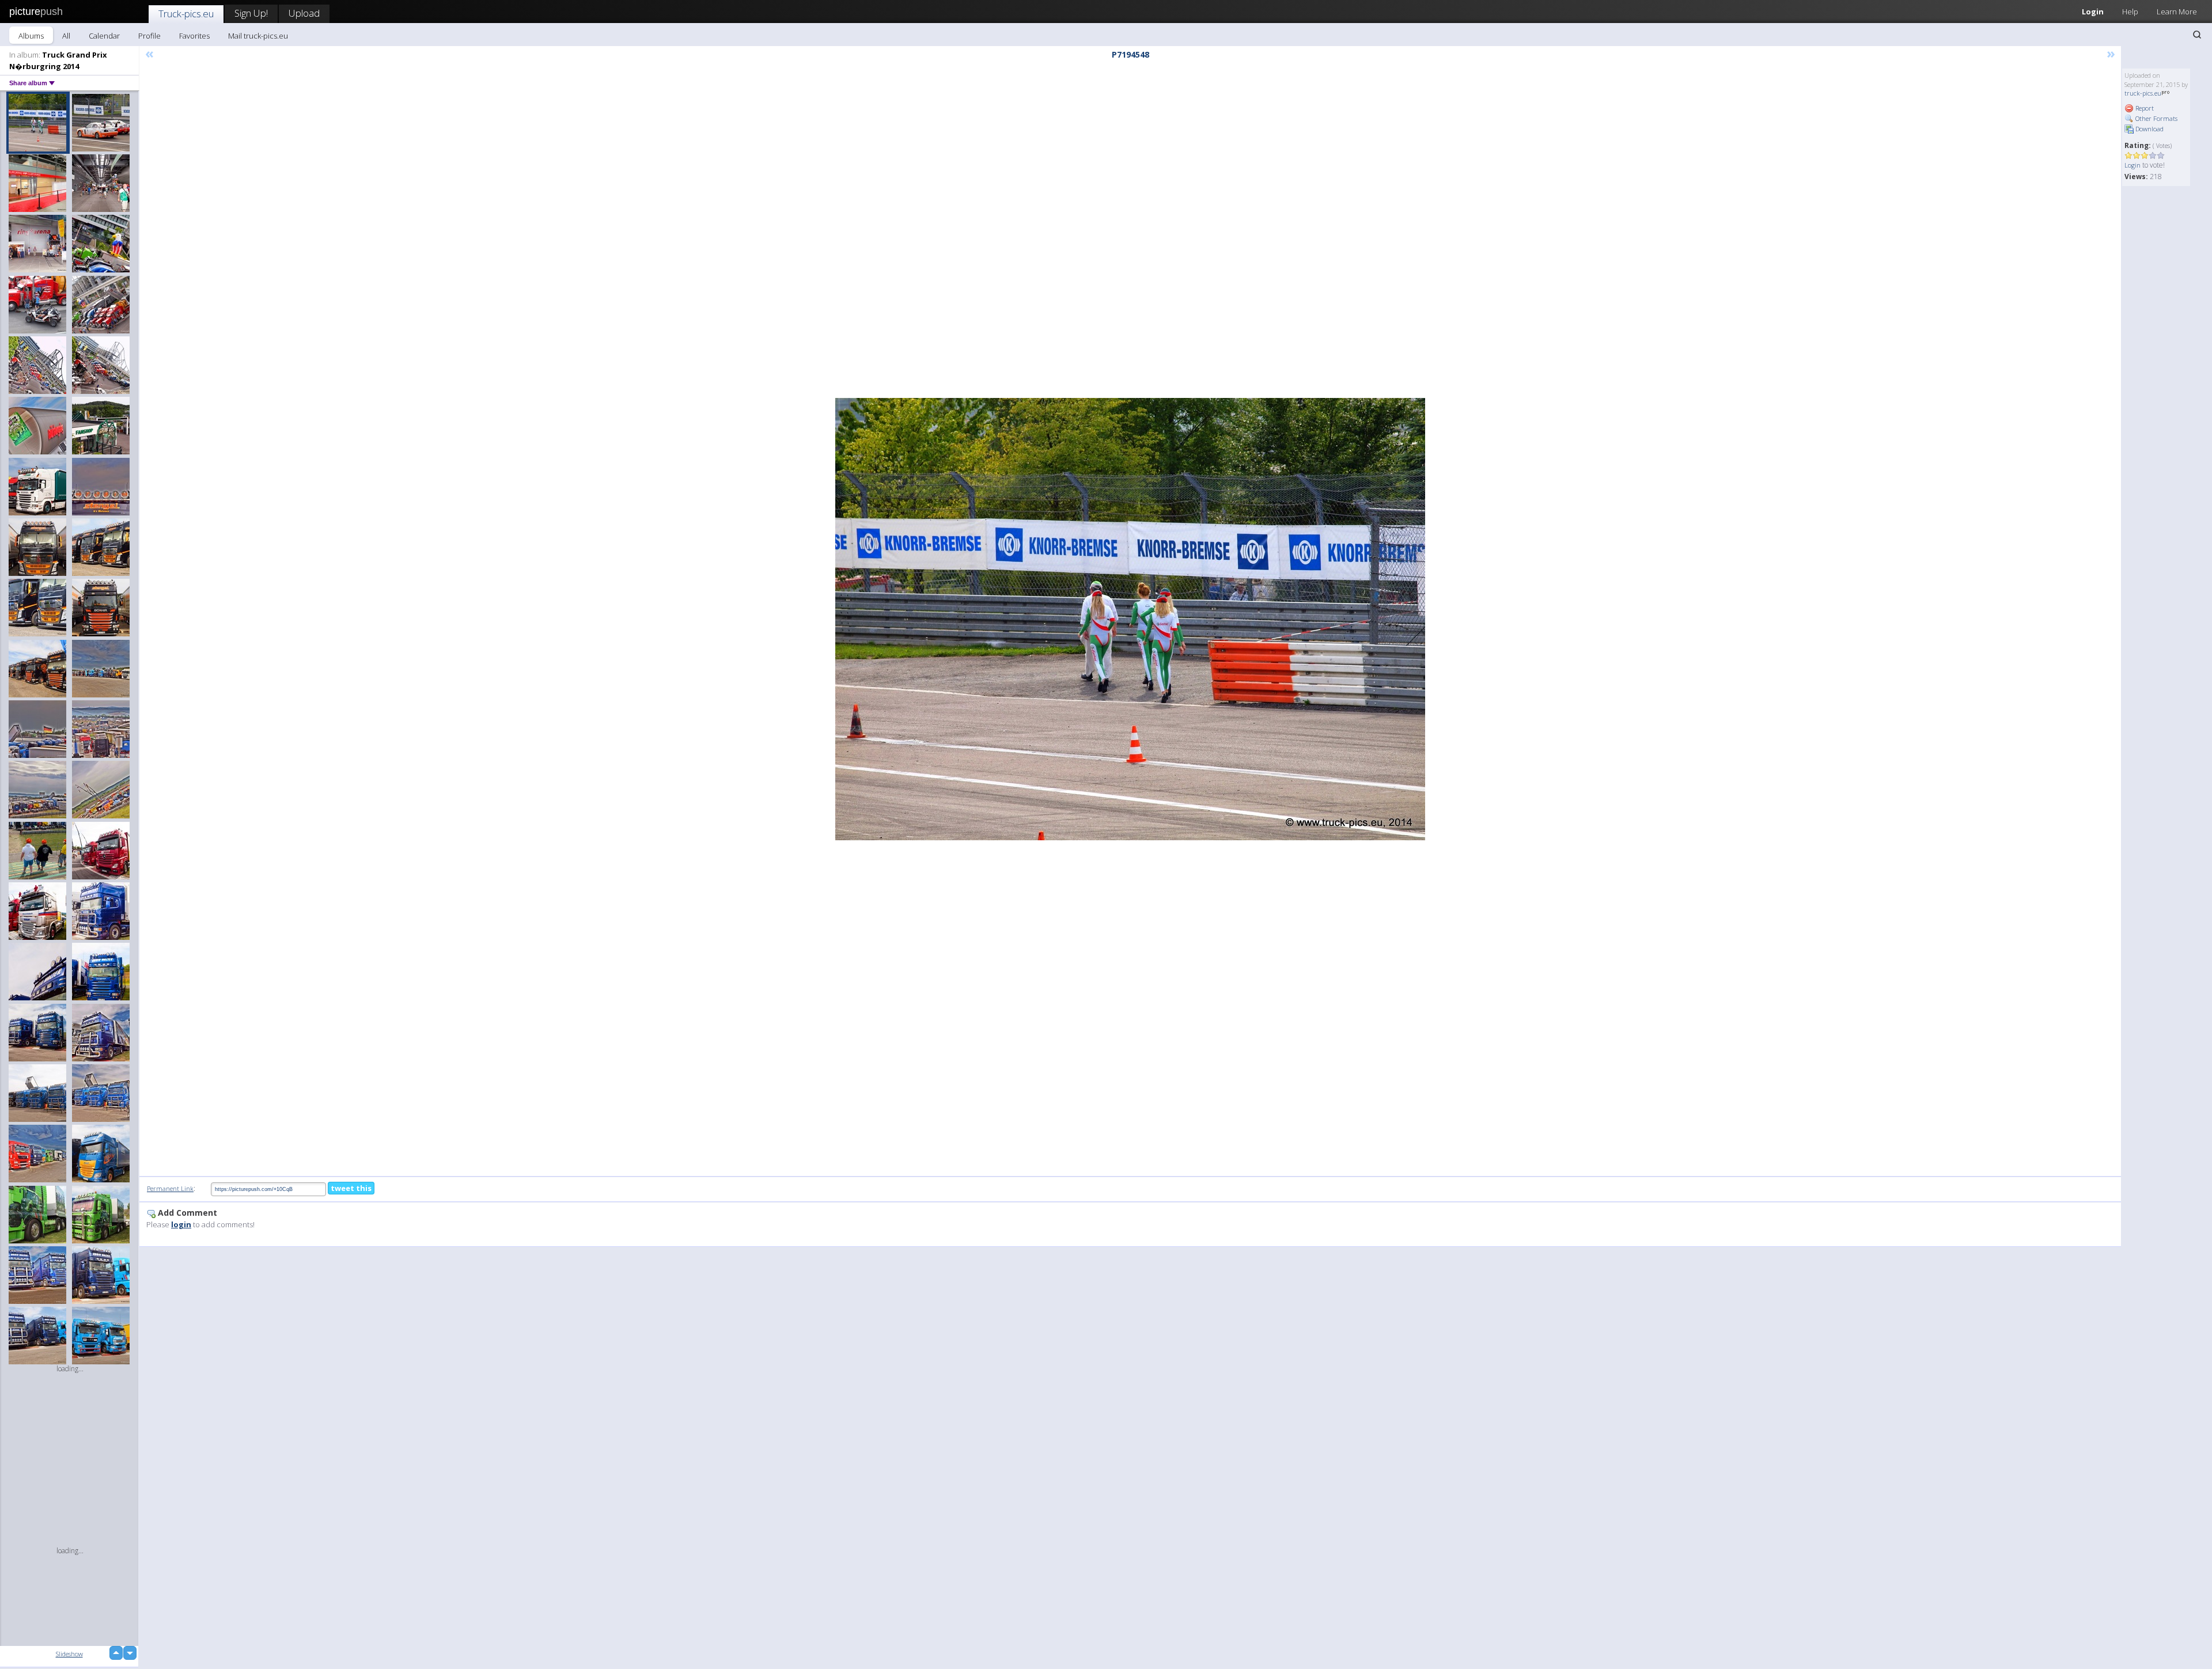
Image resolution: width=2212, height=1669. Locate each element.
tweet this (351, 1188)
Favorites (194, 36)
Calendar (104, 36)
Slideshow (69, 1654)
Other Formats (2156, 118)
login (181, 1224)
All (66, 36)
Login (2093, 12)
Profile (149, 36)
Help (2130, 12)
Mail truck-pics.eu (258, 36)
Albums (31, 36)
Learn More (2177, 12)
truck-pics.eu (2143, 93)
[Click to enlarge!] (1130, 619)
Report (2144, 108)
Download (2149, 129)
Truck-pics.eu (186, 14)
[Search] (2197, 35)
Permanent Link (170, 1188)
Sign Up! (251, 13)
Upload (304, 13)
